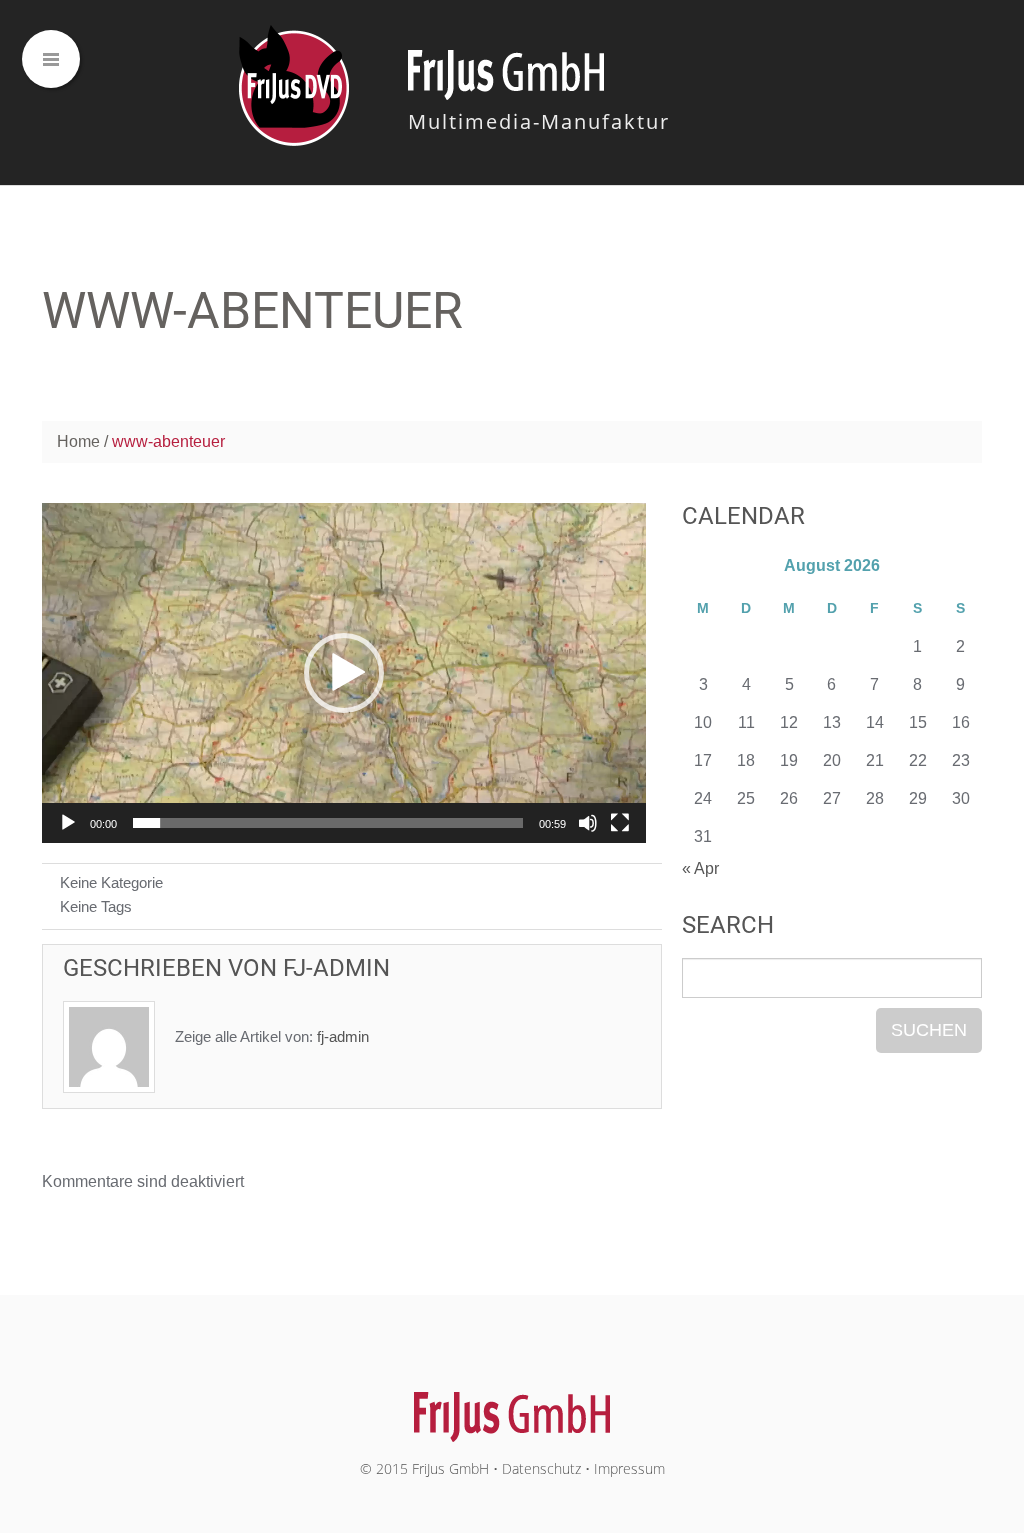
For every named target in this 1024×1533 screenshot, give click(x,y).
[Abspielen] (68, 823)
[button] (344, 673)
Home (78, 441)
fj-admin (336, 968)
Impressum (629, 1468)
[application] (344, 673)
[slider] (328, 823)
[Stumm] (588, 823)
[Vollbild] (620, 823)
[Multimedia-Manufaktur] (512, 1405)
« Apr (700, 868)
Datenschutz (541, 1468)
